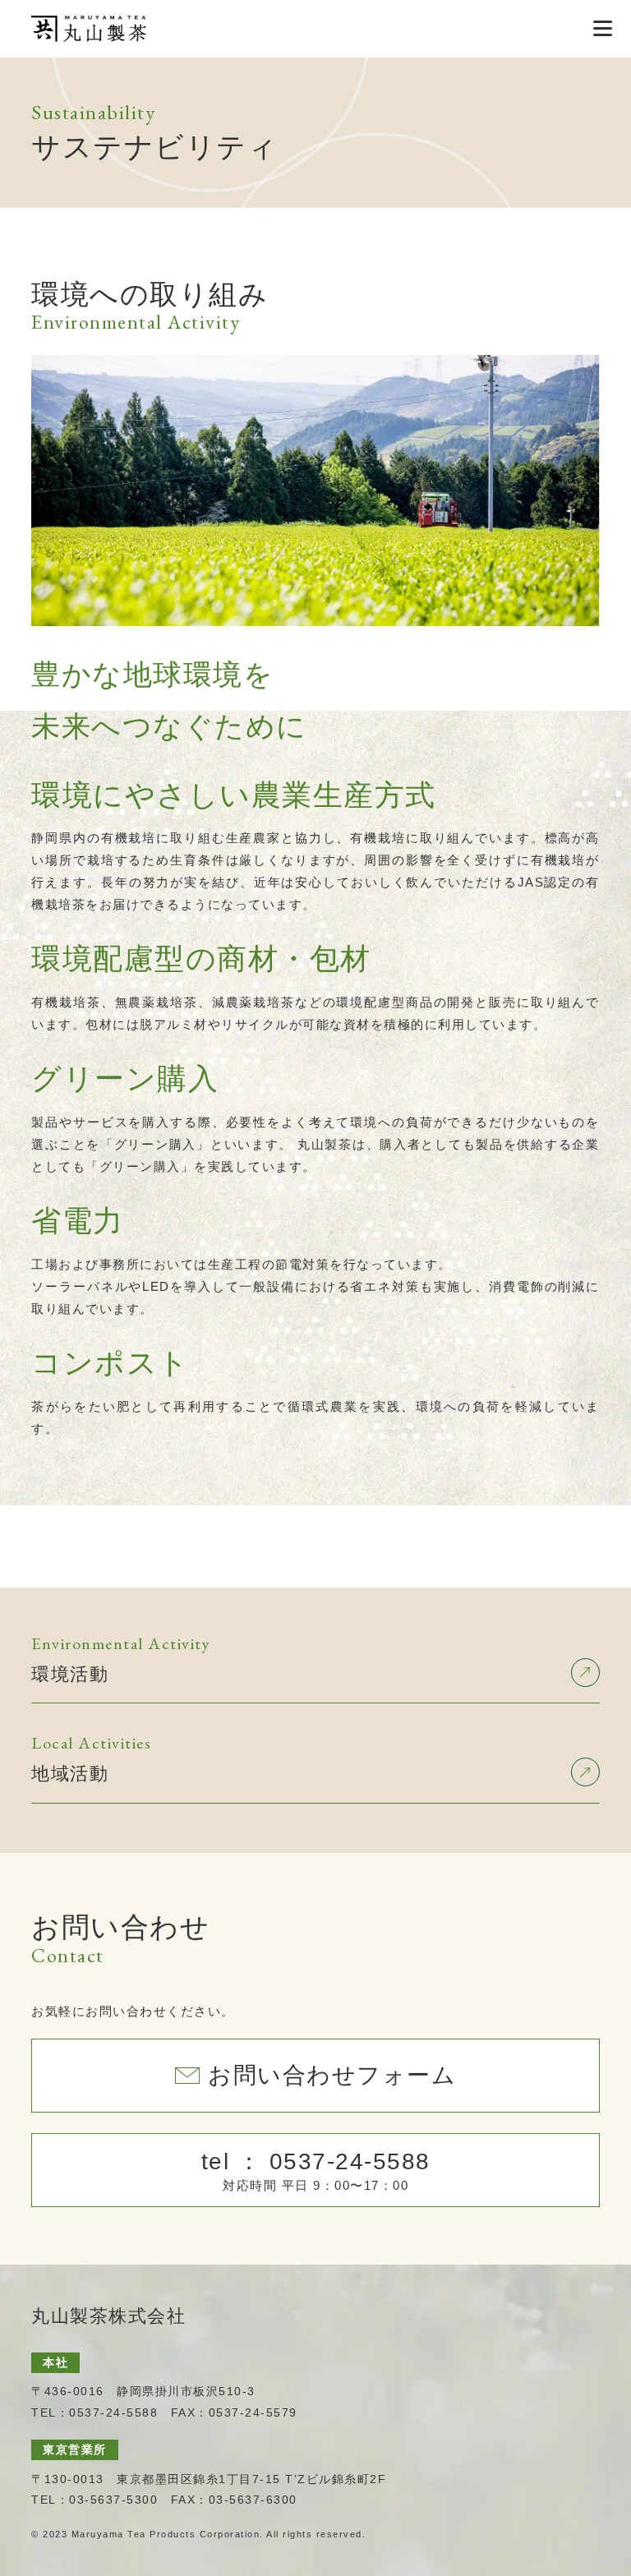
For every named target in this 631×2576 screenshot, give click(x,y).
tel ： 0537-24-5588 (316, 2170)
